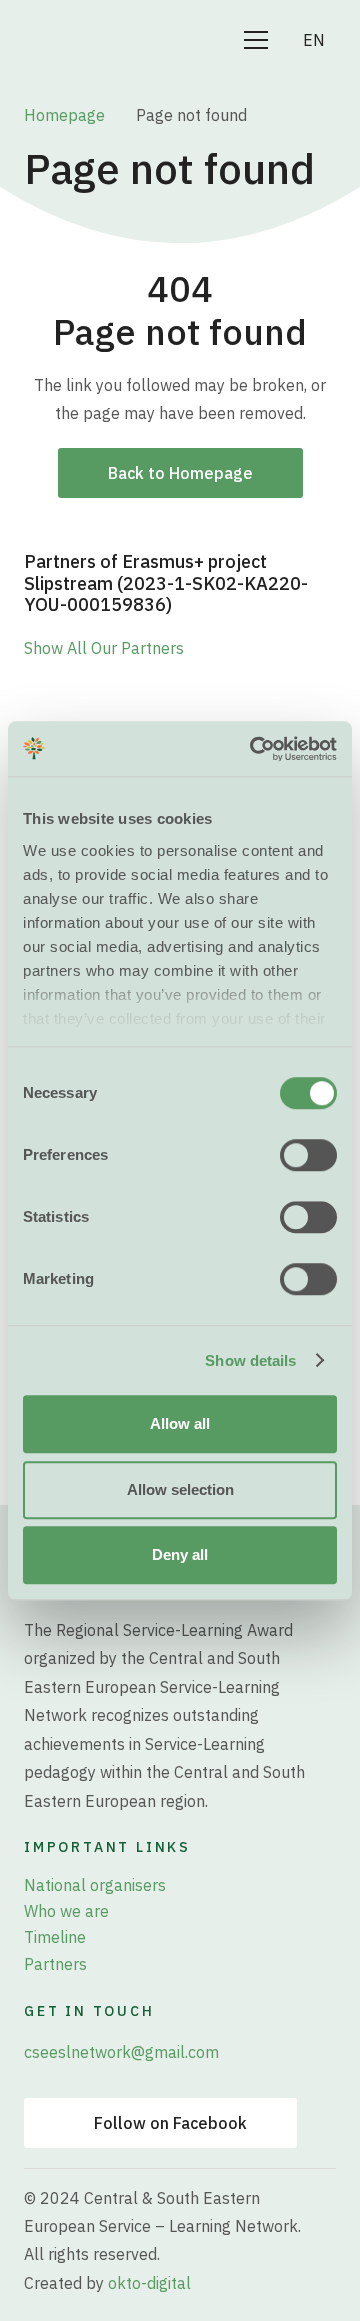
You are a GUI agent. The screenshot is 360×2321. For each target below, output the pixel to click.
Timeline (55, 1937)
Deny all (180, 1554)
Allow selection (180, 1489)
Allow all (180, 1423)
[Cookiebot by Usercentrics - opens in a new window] (254, 749)
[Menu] (256, 40)
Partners (55, 1964)
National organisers (95, 1885)
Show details (250, 1360)
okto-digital (149, 2283)
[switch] (308, 1155)
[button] (323, 40)
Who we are (66, 1911)
